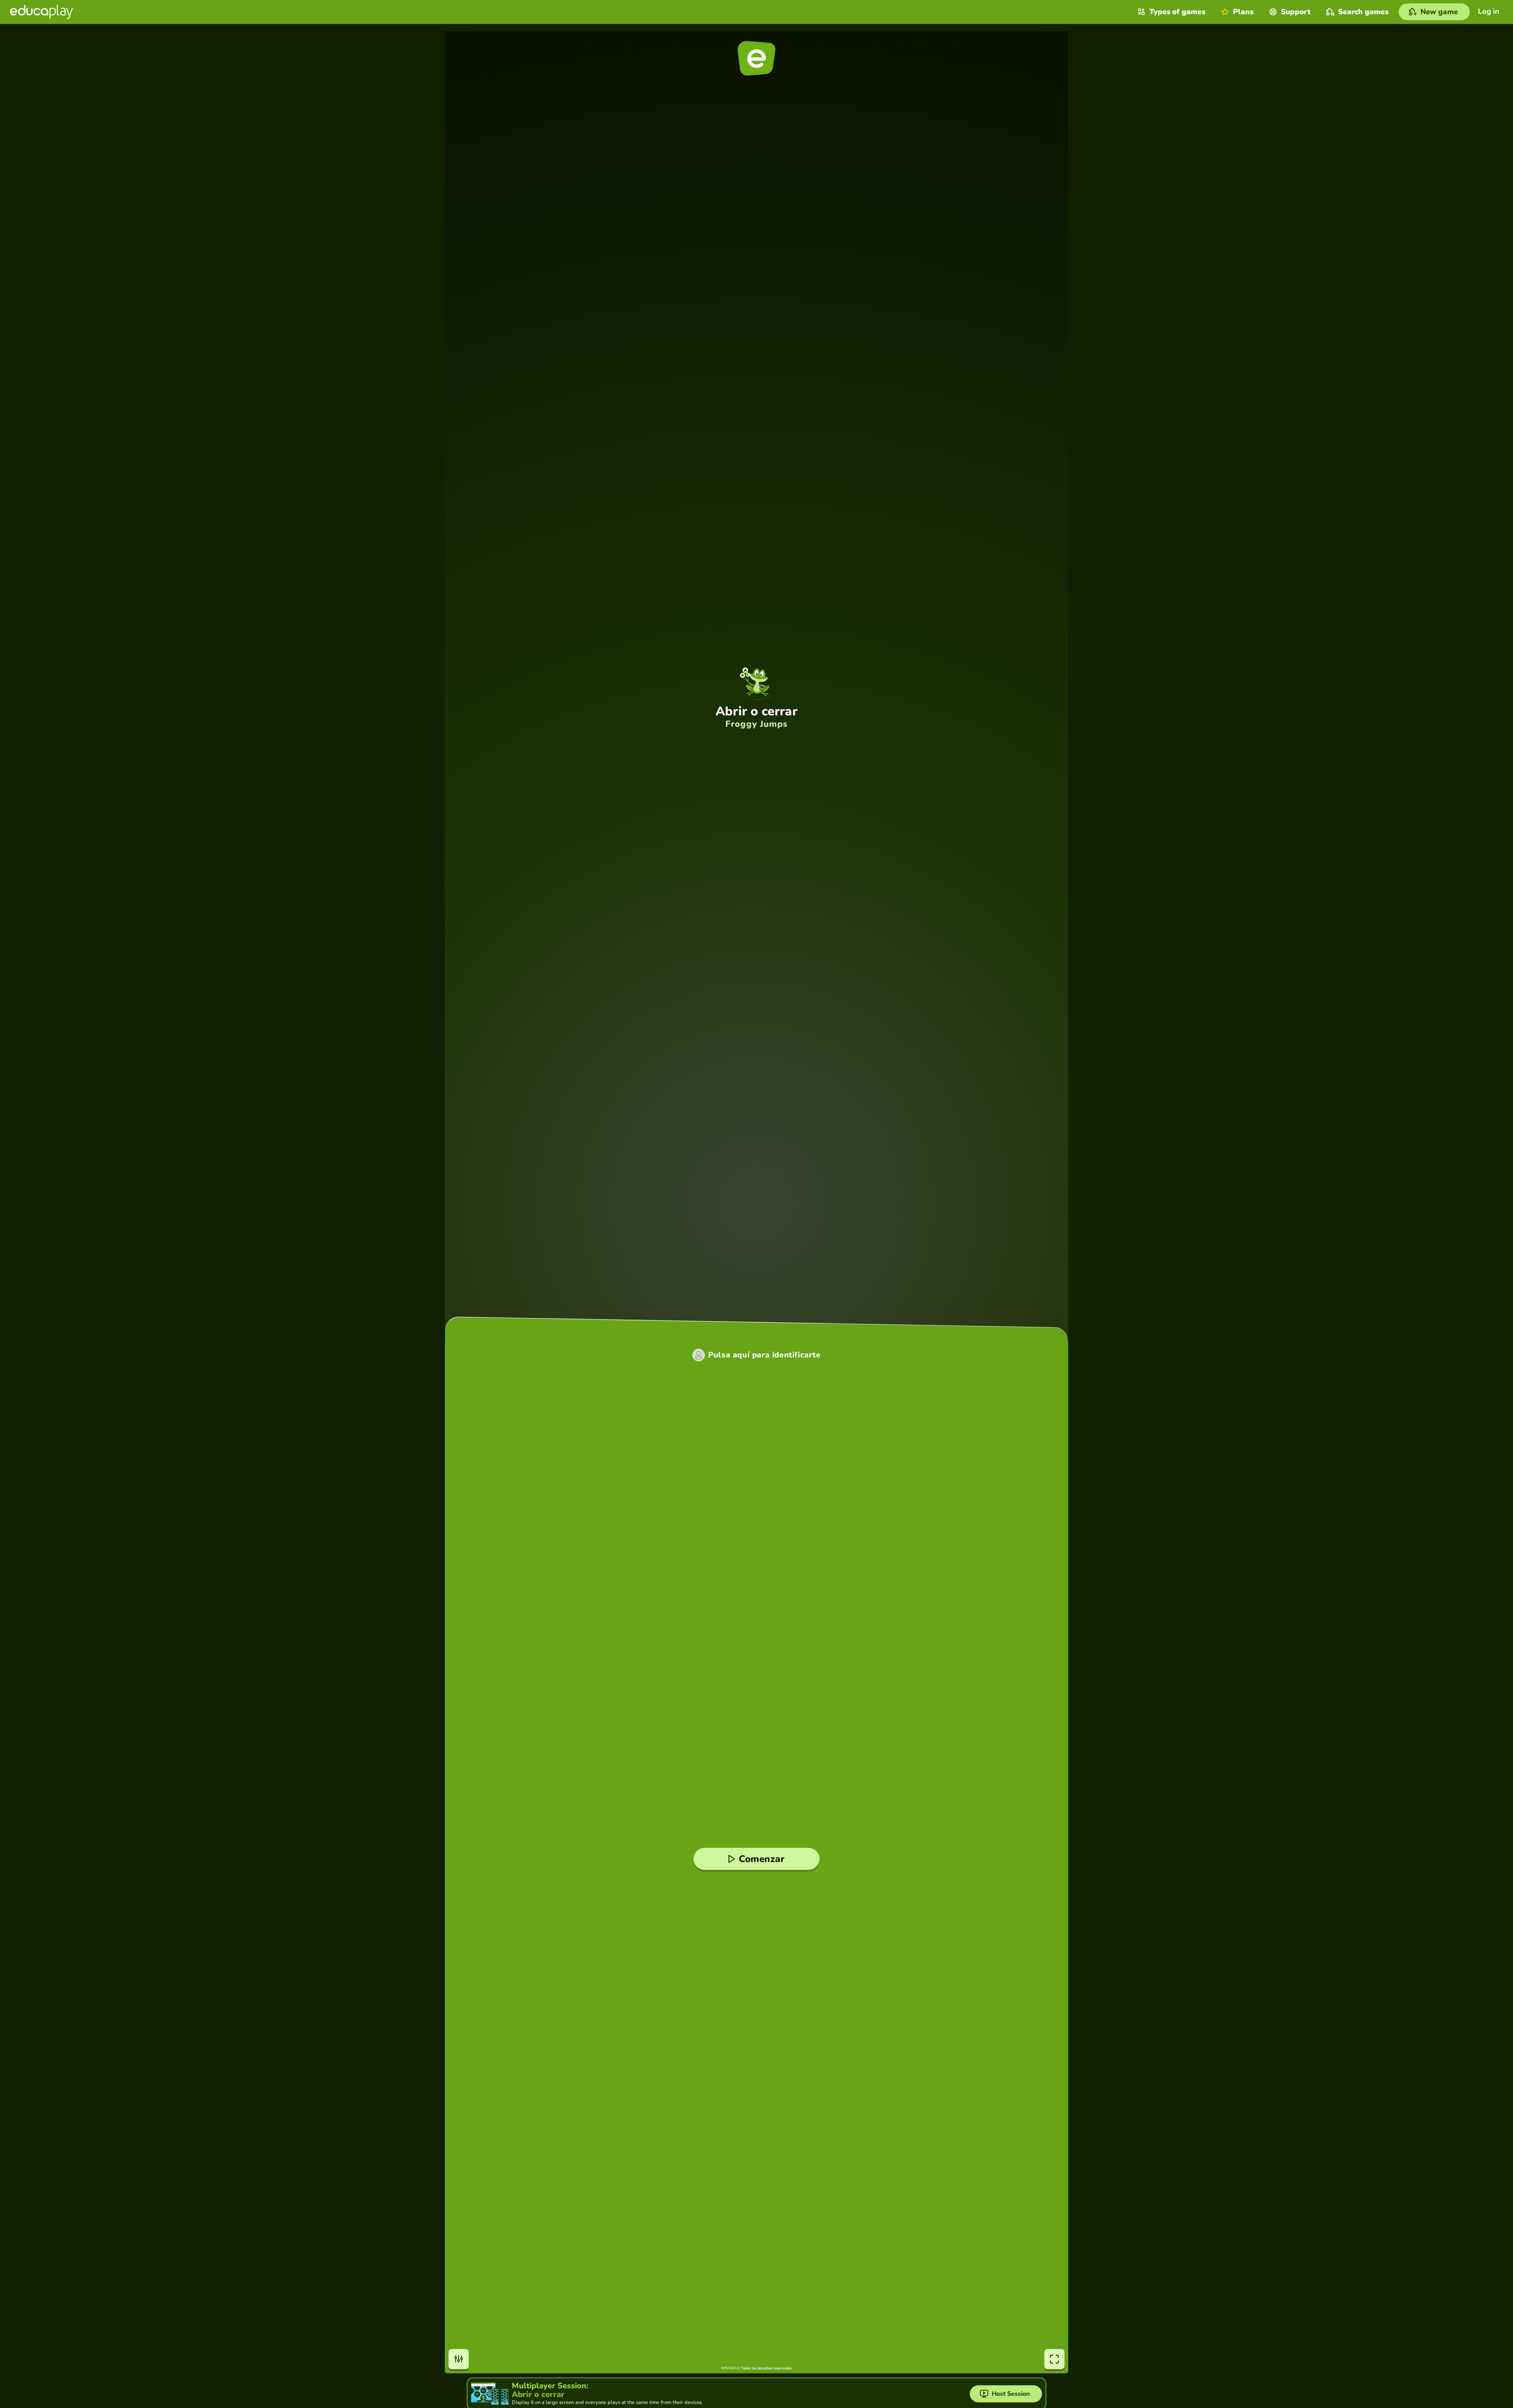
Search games (1363, 12)
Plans (1243, 12)
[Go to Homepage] (41, 12)
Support (1296, 12)
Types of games (1177, 12)
